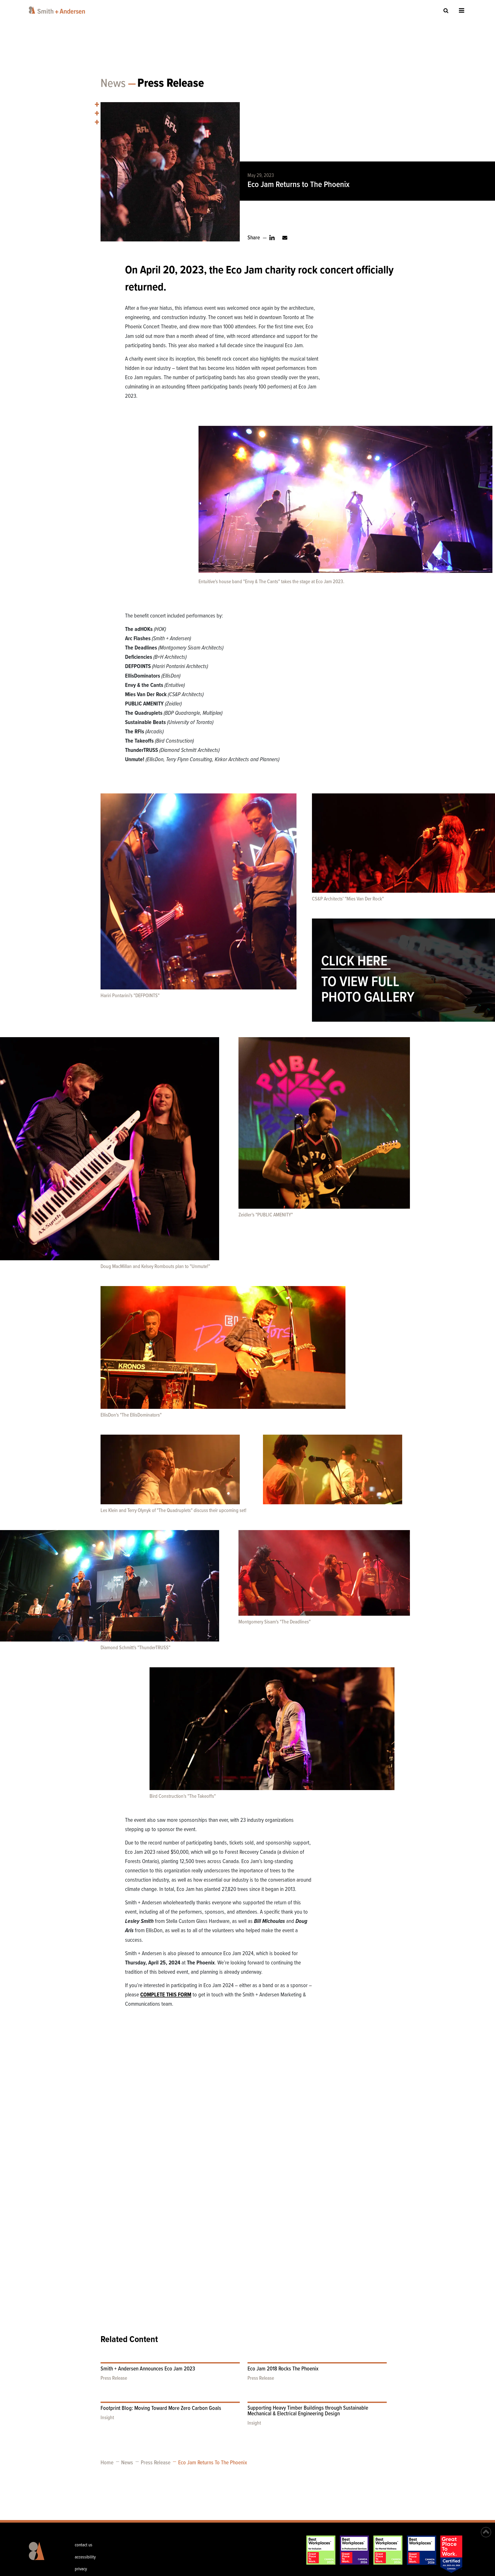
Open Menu (462, 10)
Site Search (446, 10)
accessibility (85, 2557)
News (113, 84)
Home (107, 2463)
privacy (81, 2569)
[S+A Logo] (47, 2555)
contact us (84, 2545)
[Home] (58, 10)
